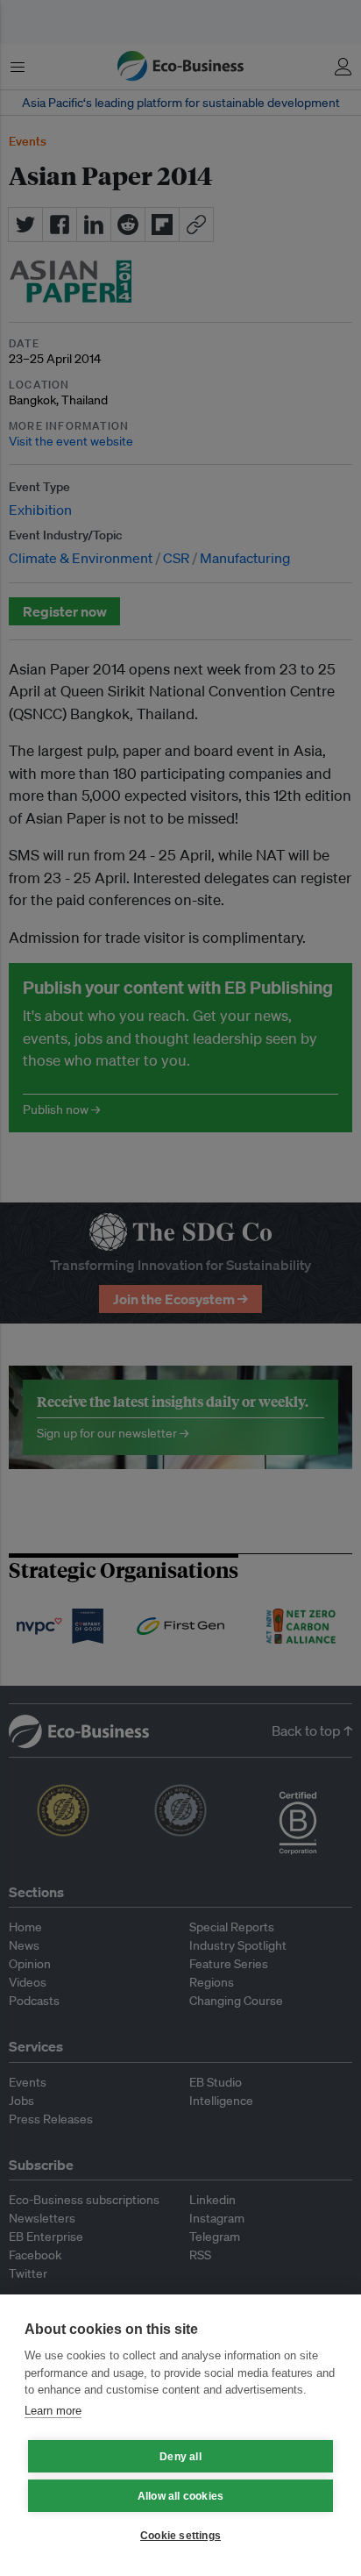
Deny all (180, 2457)
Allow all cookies (180, 2496)
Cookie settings (180, 2536)
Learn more (53, 2411)
